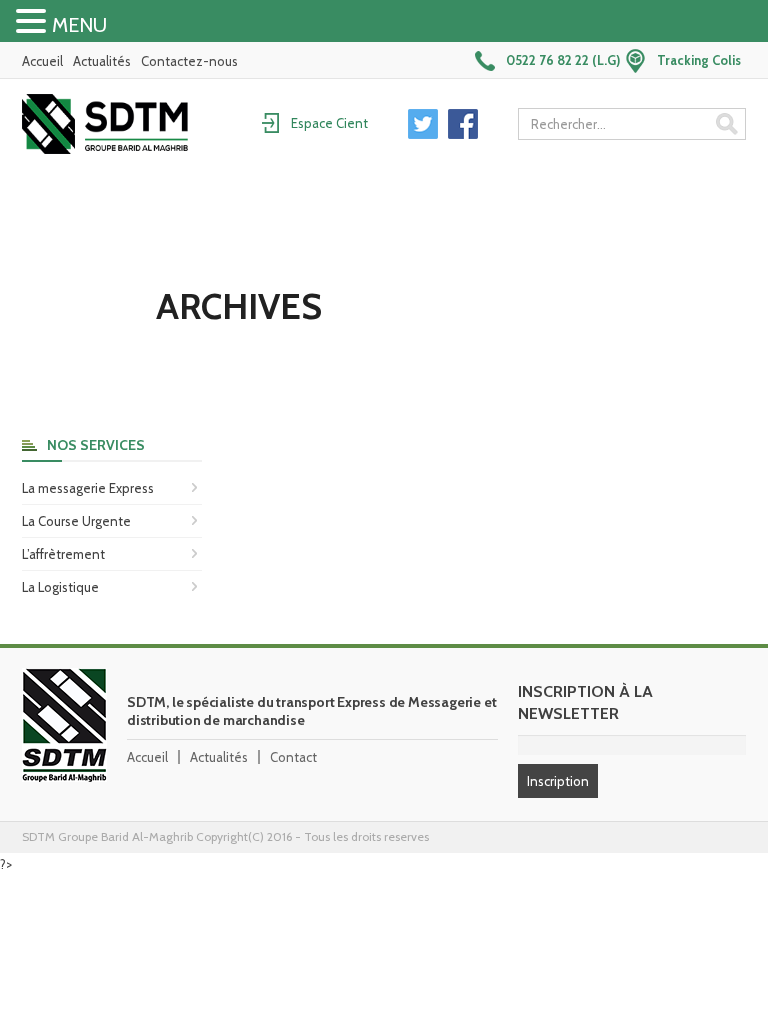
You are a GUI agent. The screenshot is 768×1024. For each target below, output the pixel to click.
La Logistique (60, 587)
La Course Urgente (76, 521)
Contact (293, 757)
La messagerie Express (88, 488)
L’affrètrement (63, 554)
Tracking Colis (699, 60)
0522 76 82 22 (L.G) (563, 60)
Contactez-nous (189, 61)
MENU (79, 25)
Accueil (42, 61)
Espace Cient (329, 123)
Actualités (102, 61)
